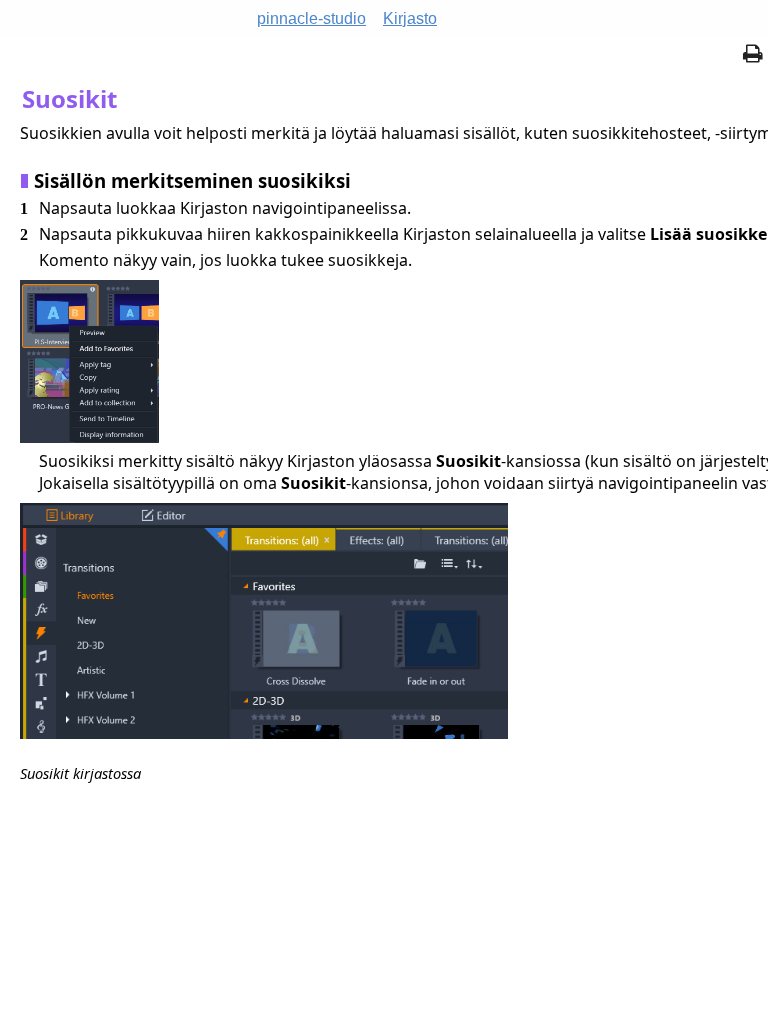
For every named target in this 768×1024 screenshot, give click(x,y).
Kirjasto (410, 18)
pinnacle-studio (311, 18)
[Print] (753, 55)
